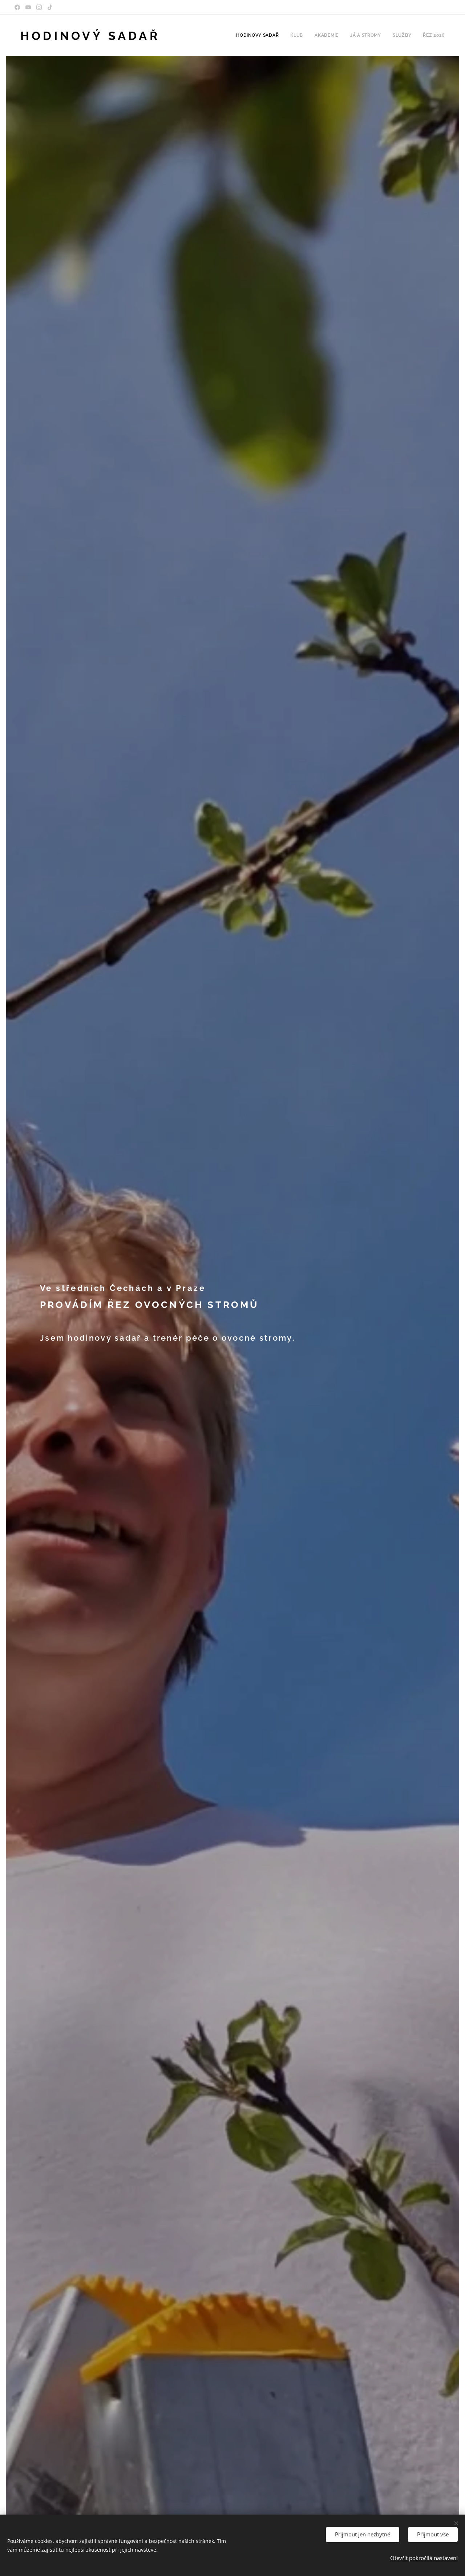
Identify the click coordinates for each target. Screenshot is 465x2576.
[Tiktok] (50, 7)
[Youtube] (28, 7)
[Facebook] (17, 7)
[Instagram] (39, 7)
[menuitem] (259, 35)
